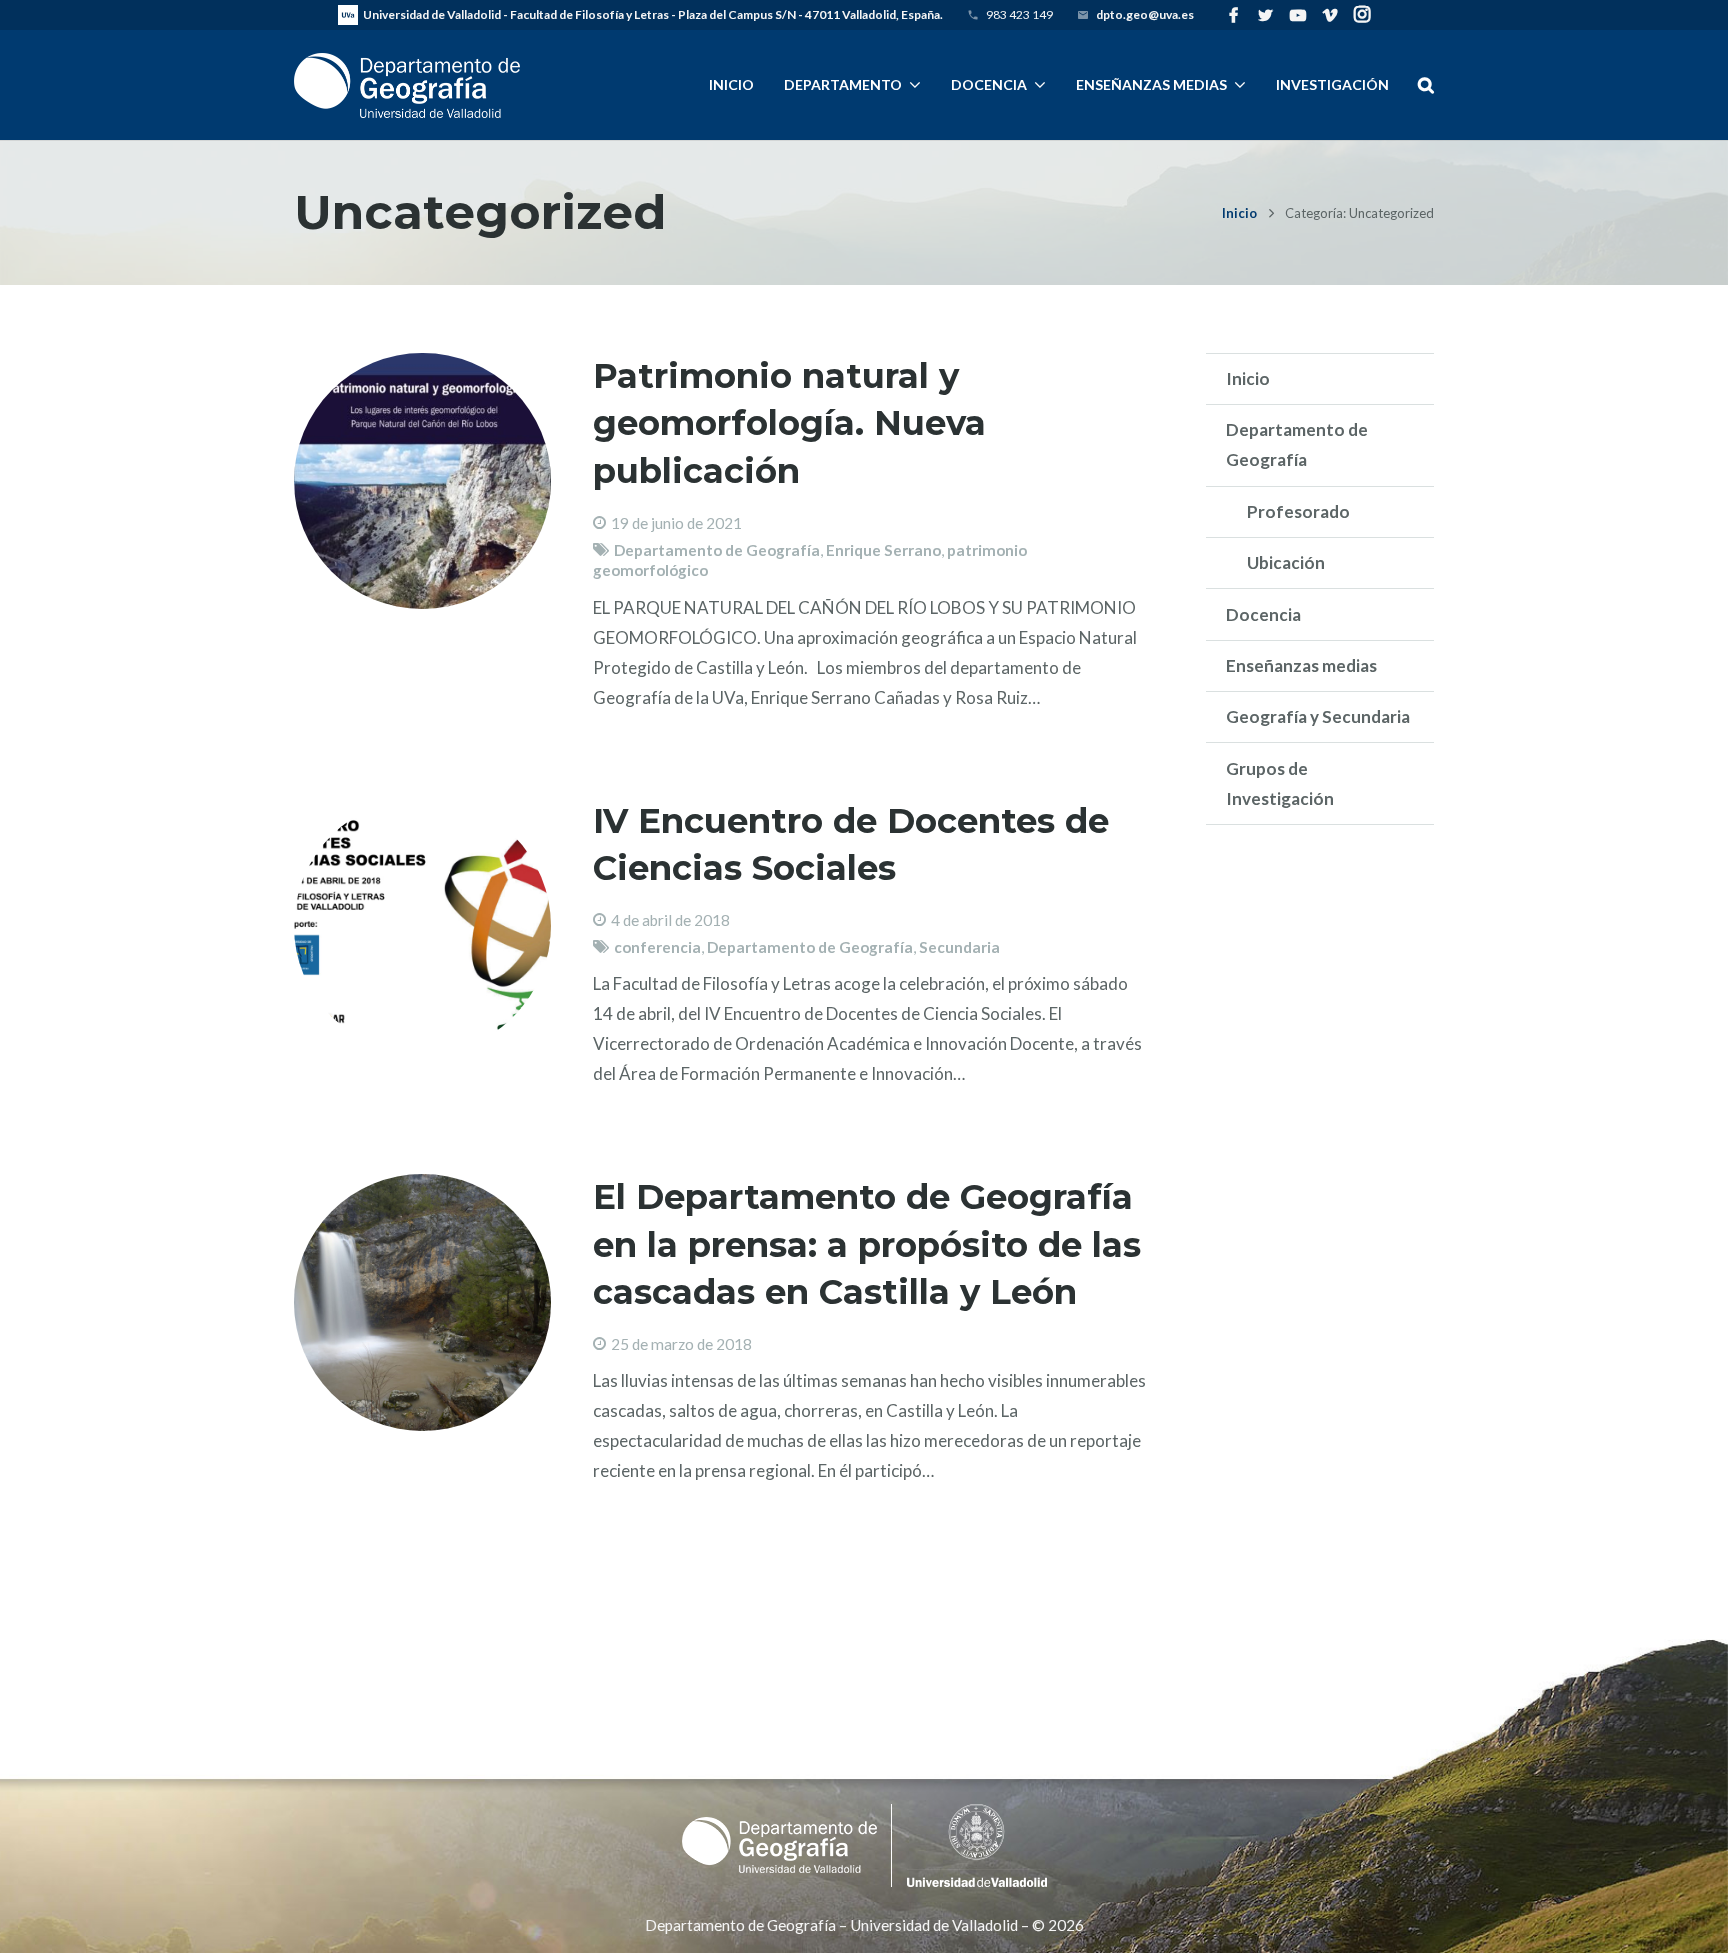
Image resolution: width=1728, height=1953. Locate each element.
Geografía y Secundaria (1318, 716)
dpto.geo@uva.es (1145, 14)
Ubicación (1286, 562)
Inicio (1239, 213)
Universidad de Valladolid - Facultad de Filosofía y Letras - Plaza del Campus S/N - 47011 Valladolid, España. (653, 14)
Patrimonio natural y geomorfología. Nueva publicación (789, 423)
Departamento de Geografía (717, 550)
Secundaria (959, 947)
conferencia (657, 947)
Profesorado (1298, 511)
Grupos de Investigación (1280, 783)
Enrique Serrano (883, 550)
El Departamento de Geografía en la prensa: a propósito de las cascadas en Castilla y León (867, 1244)
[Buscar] (1425, 85)
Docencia (1263, 614)
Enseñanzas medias (1301, 665)
